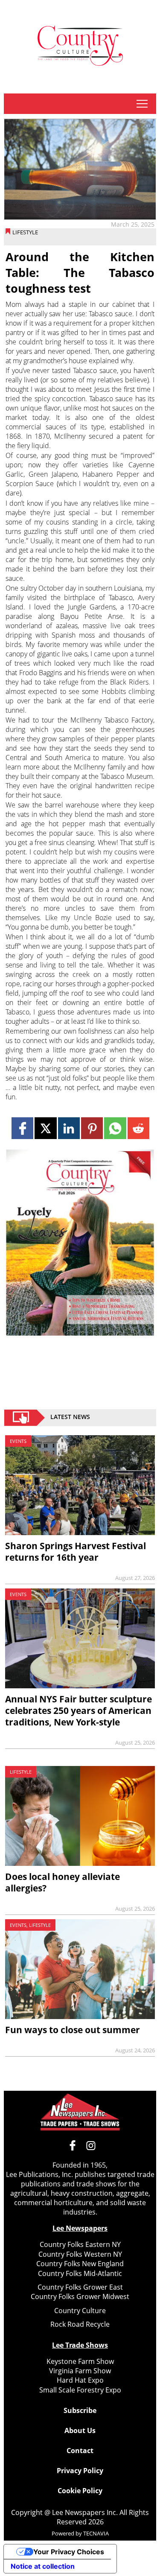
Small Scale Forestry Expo (80, 2390)
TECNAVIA (96, 2533)
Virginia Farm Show (80, 2371)
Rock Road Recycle (80, 2324)
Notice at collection (43, 2566)
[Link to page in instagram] (91, 2145)
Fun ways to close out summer (73, 2030)
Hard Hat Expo (80, 2380)
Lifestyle (25, 232)
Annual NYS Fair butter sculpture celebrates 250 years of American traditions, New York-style (79, 1711)
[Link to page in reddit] (138, 1128)
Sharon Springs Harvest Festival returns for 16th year (76, 1552)
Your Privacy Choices (69, 2552)
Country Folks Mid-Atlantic (80, 2273)
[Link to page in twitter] (45, 1128)
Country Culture (80, 2311)
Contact (80, 2451)
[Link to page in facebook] (22, 1128)
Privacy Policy (80, 2471)
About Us (80, 2430)
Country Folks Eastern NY (80, 2244)
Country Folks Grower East (80, 2287)
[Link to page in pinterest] (92, 1128)
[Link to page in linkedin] (69, 1128)
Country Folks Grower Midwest (80, 2296)
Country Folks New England (80, 2264)
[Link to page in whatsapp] (115, 1128)
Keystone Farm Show (80, 2361)
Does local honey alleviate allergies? (63, 1882)
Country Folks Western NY (80, 2254)
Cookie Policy (80, 2491)
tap (142, 104)
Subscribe (80, 2410)
